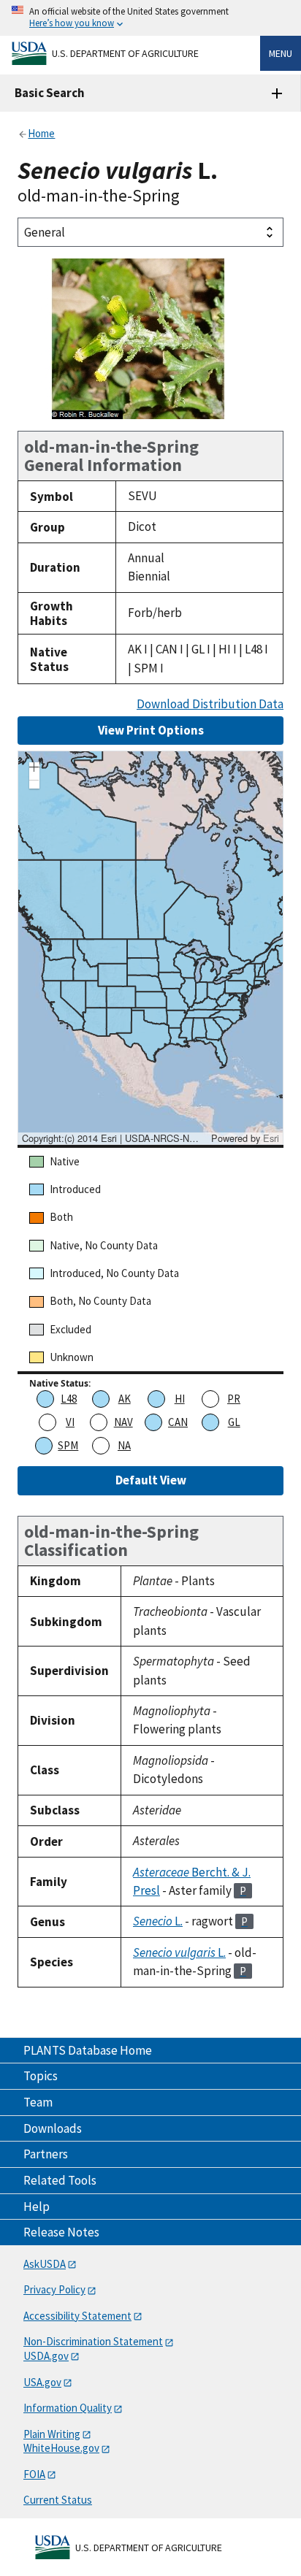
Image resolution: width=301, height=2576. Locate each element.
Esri (271, 1138)
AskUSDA (45, 2264)
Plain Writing (52, 2434)
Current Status (58, 2500)
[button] (34, 769)
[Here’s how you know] (150, 18)
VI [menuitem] (70, 1422)
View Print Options (151, 730)
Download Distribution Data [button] (210, 704)
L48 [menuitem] (69, 1399)
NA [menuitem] (124, 1445)
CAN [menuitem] (178, 1422)
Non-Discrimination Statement (93, 2341)
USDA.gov (46, 2356)
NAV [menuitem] (123, 1422)
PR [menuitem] (234, 1399)
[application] (150, 948)
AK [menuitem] (125, 1399)
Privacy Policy (54, 2289)
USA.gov (42, 2382)
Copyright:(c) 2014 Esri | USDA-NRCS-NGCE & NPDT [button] (115, 1138)
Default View (151, 1480)
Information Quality (68, 2408)
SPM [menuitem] (68, 1445)
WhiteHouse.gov (61, 2448)
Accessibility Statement (77, 2316)
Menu (281, 53)
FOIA (34, 2474)
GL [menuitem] (234, 1422)
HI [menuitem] (180, 1399)
